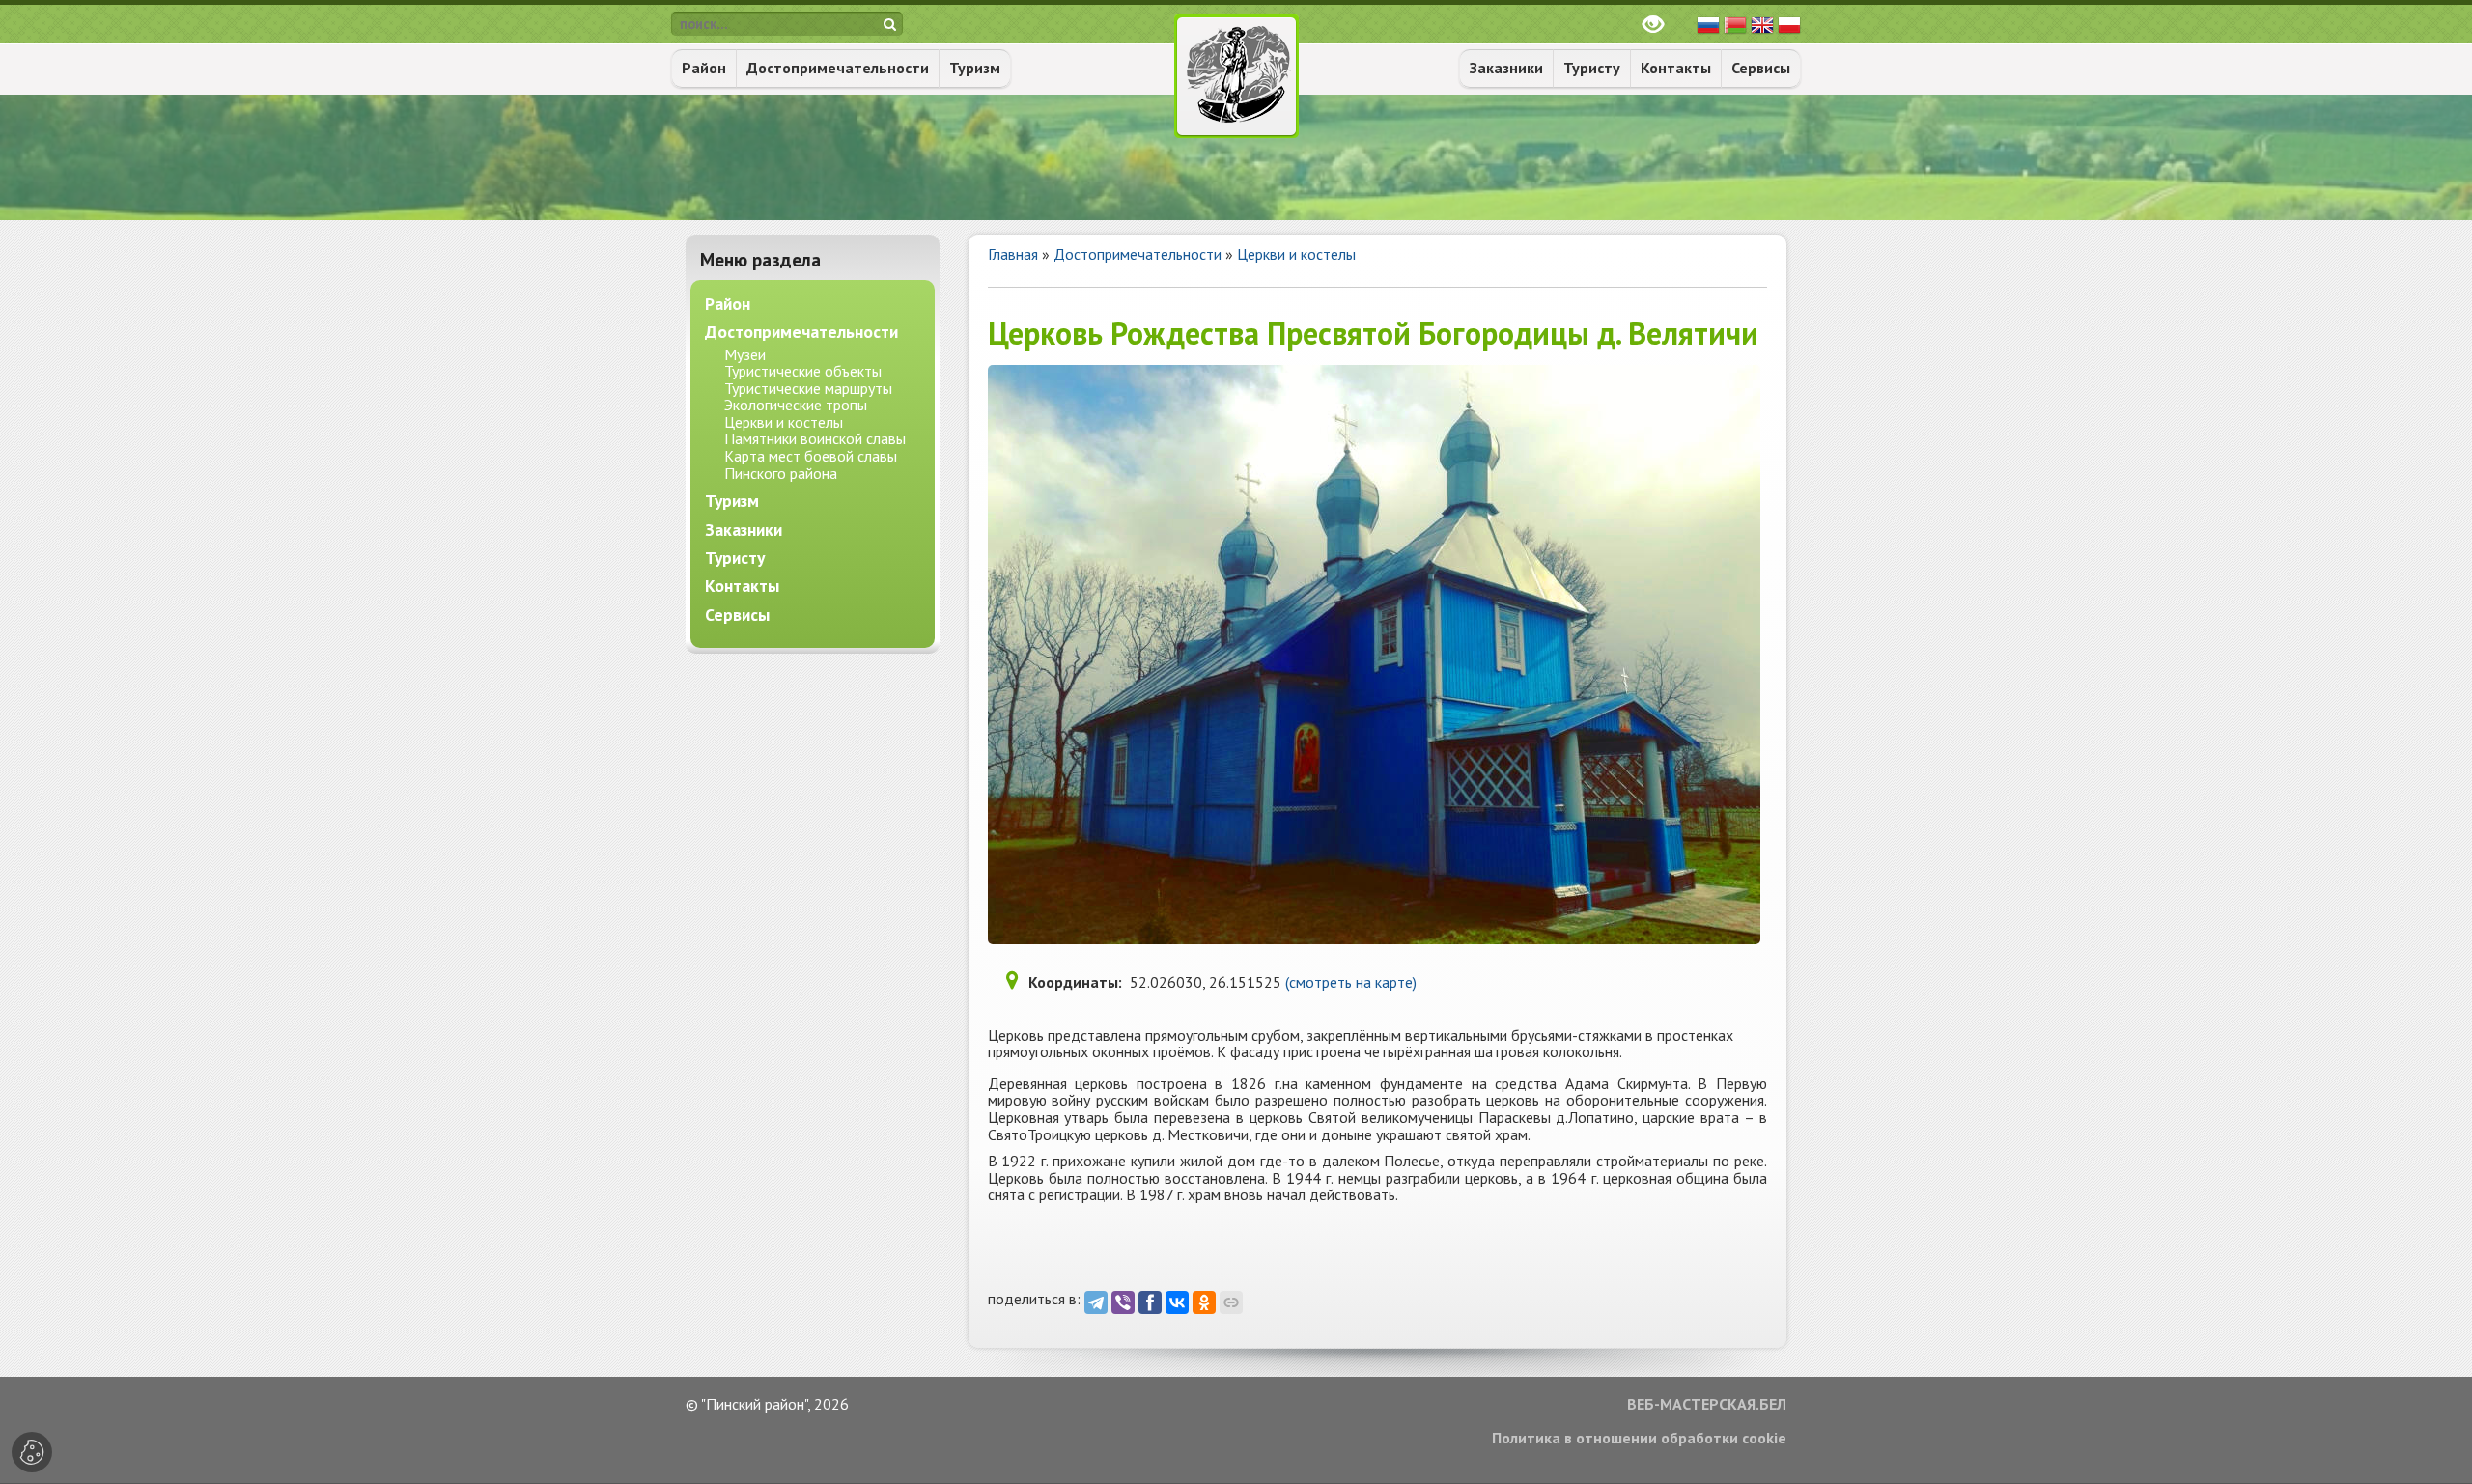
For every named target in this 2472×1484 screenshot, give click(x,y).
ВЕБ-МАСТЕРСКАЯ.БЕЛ (1707, 1405)
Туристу (1592, 68)
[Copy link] (1231, 1302)
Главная (1013, 254)
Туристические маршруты (808, 388)
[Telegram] (1096, 1302)
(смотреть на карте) (1351, 982)
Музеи (745, 354)
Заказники (1506, 68)
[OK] (1204, 1302)
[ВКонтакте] (1177, 1302)
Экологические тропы (796, 405)
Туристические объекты (803, 371)
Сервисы (1761, 68)
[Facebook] (1150, 1302)
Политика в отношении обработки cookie (1639, 1439)
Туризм (975, 68)
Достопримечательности (838, 68)
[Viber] (1123, 1302)
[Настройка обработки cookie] (32, 1452)
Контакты (1676, 68)
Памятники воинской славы (815, 438)
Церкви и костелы (1296, 254)
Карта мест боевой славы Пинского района (811, 464)
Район (704, 68)
